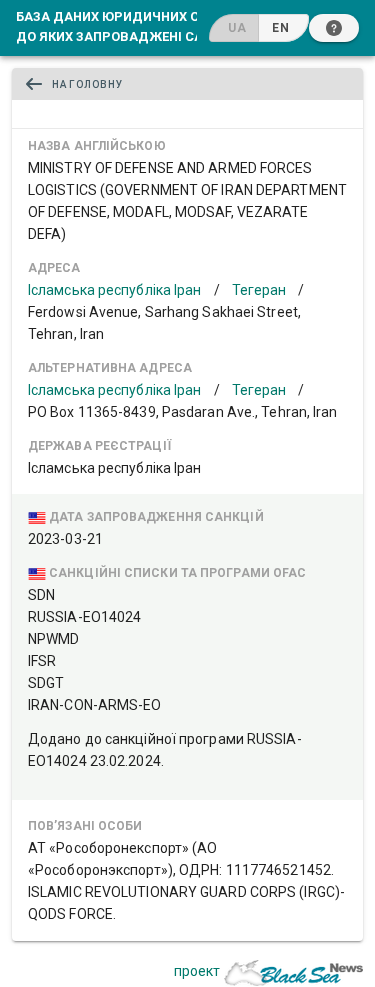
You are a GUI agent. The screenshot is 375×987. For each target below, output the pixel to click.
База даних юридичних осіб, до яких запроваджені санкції (127, 26)
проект (197, 971)
